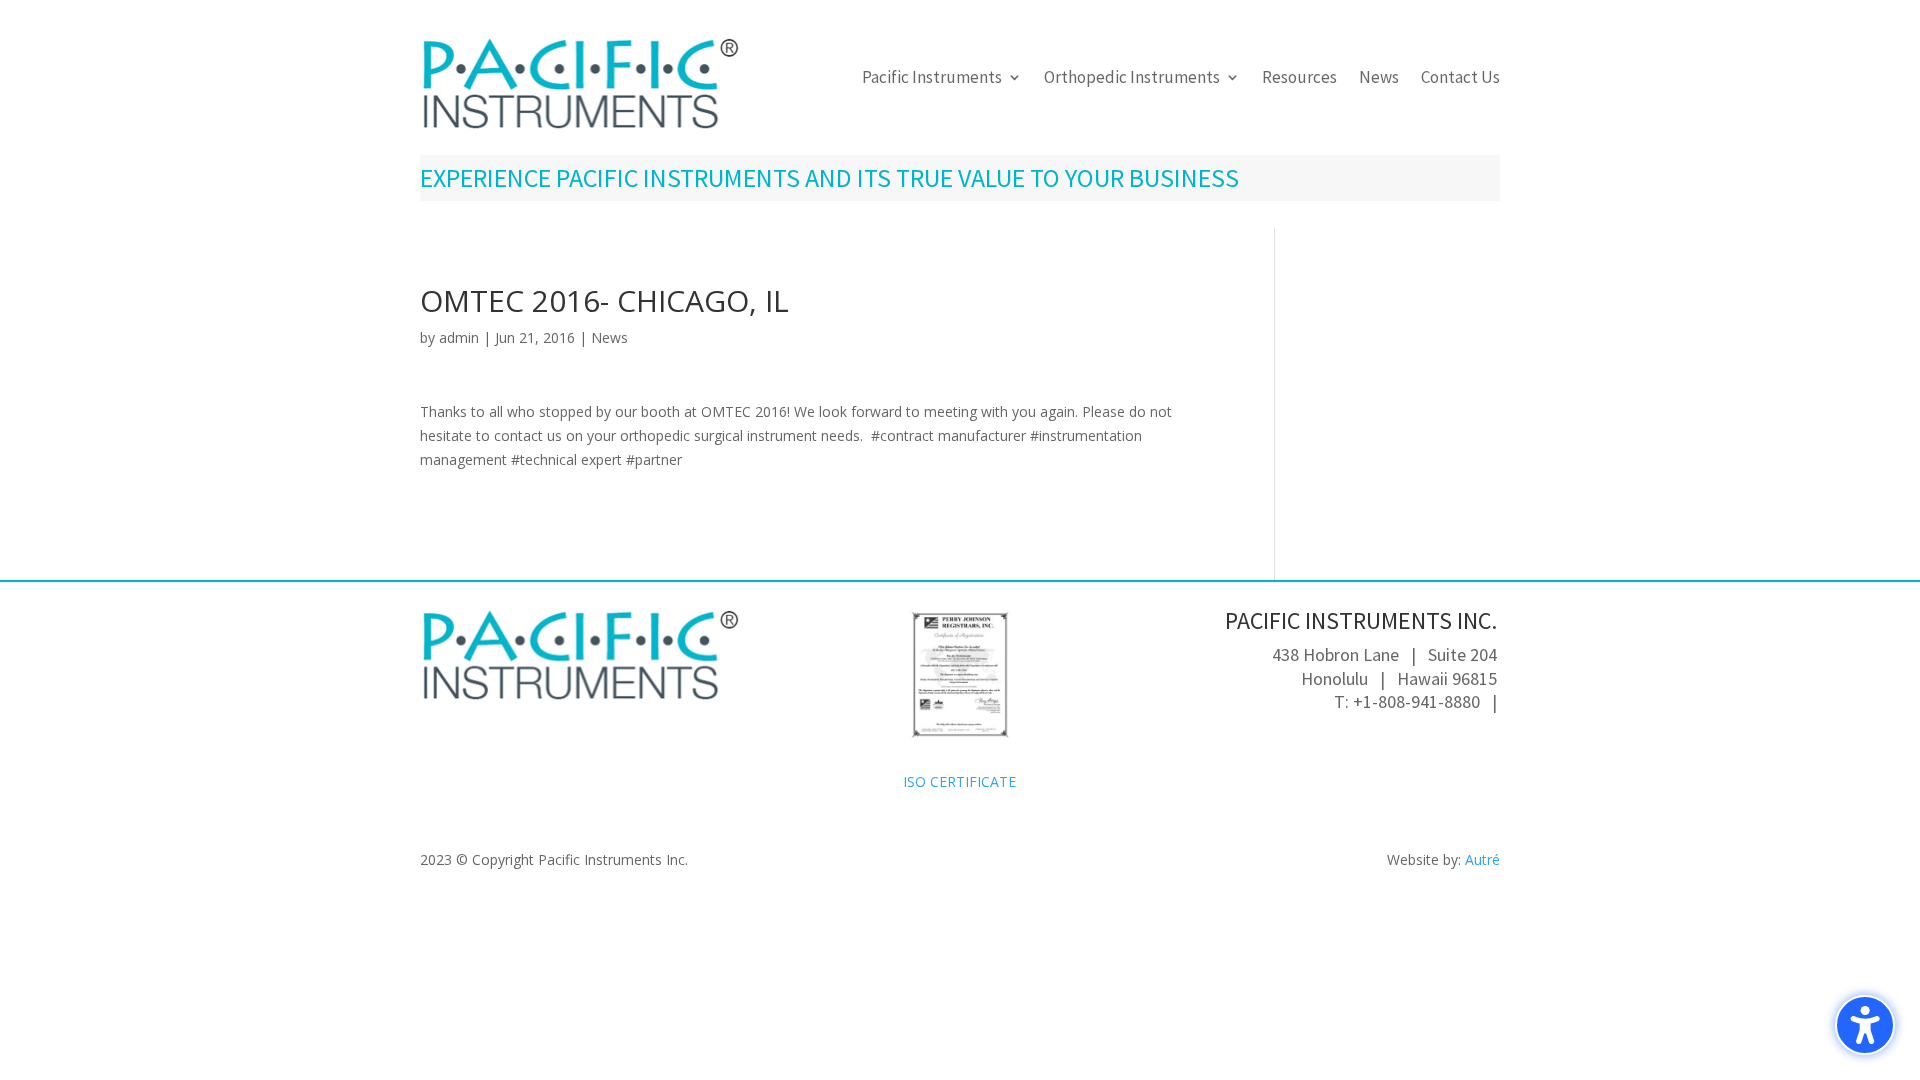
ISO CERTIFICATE (959, 781)
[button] (1865, 1025)
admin (459, 337)
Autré (1482, 859)
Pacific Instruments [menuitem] (932, 79)
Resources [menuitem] (1299, 79)
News (609, 337)
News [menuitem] (1379, 79)
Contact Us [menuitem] (1460, 79)
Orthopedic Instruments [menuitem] (1132, 79)
